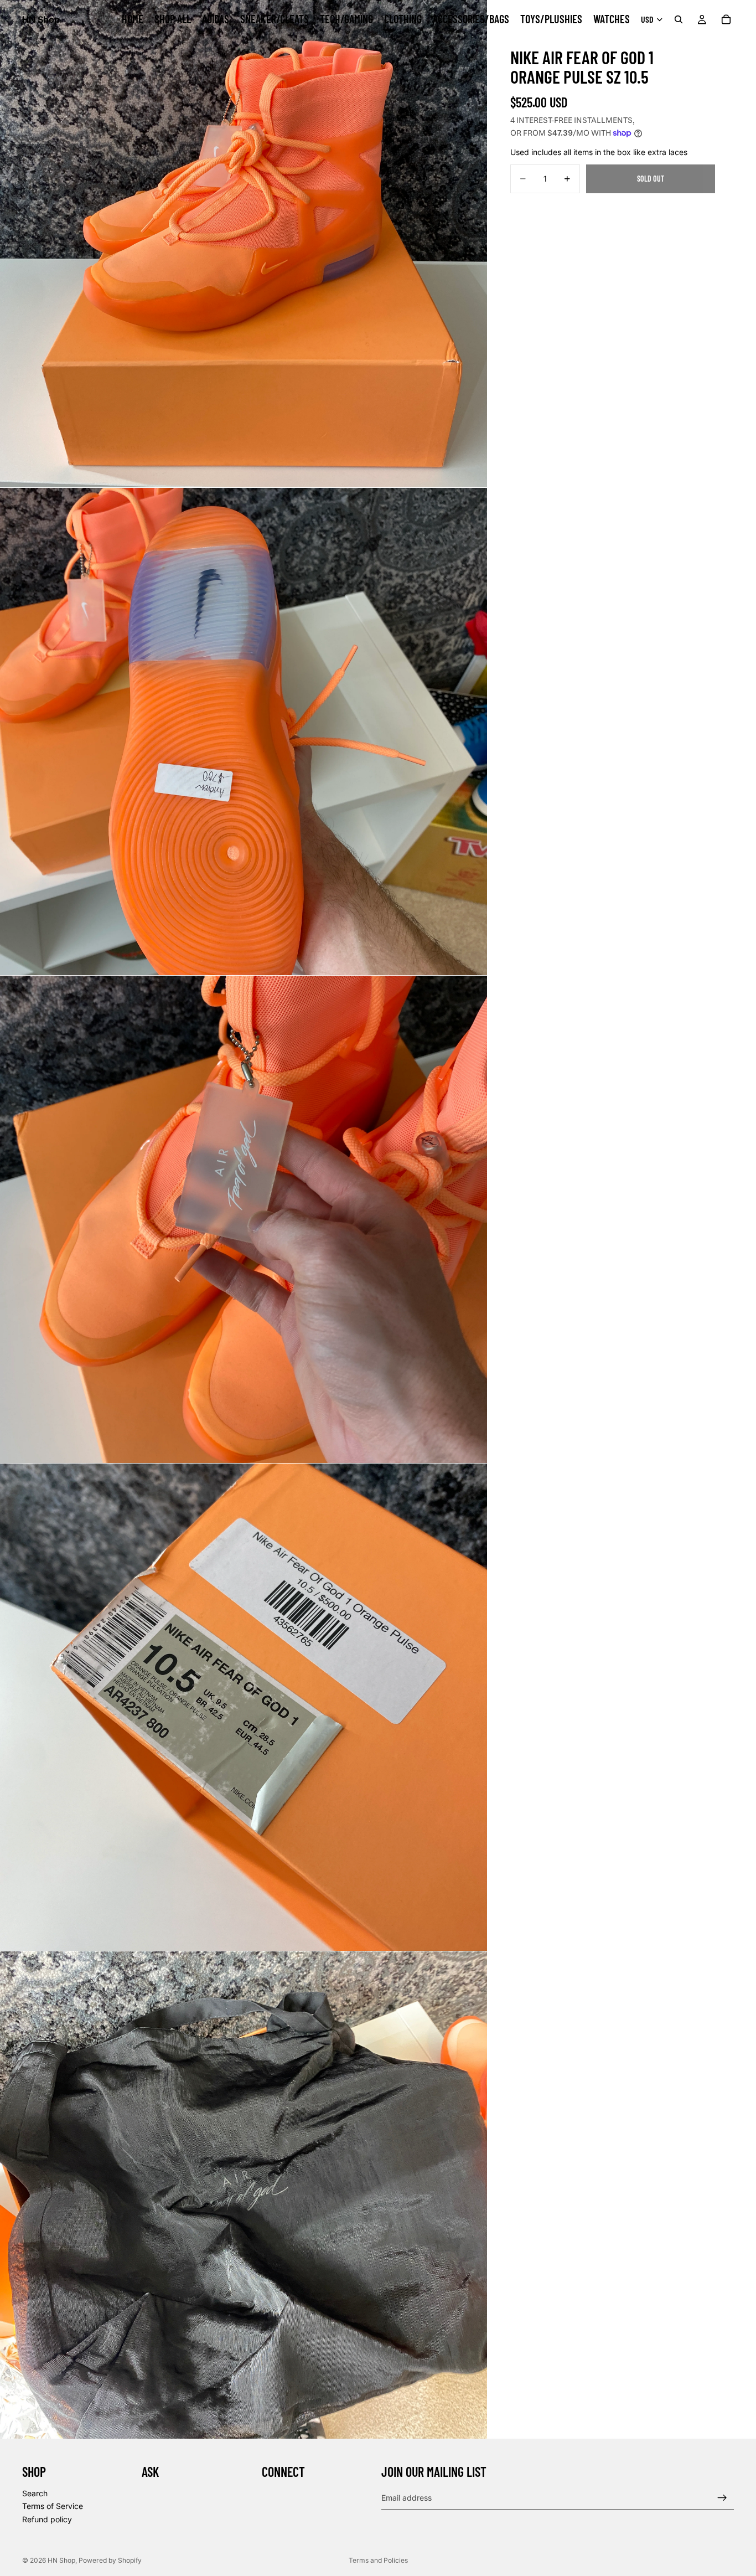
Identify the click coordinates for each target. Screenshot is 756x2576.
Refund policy (47, 2519)
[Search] (679, 19)
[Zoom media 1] (244, 244)
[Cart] (726, 19)
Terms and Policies (378, 2560)
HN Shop (61, 2560)
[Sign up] (722, 2498)
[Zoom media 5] (244, 2195)
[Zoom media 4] (244, 1707)
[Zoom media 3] (244, 1219)
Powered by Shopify (110, 2560)
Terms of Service (53, 2506)
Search (35, 2493)
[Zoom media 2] (244, 731)
